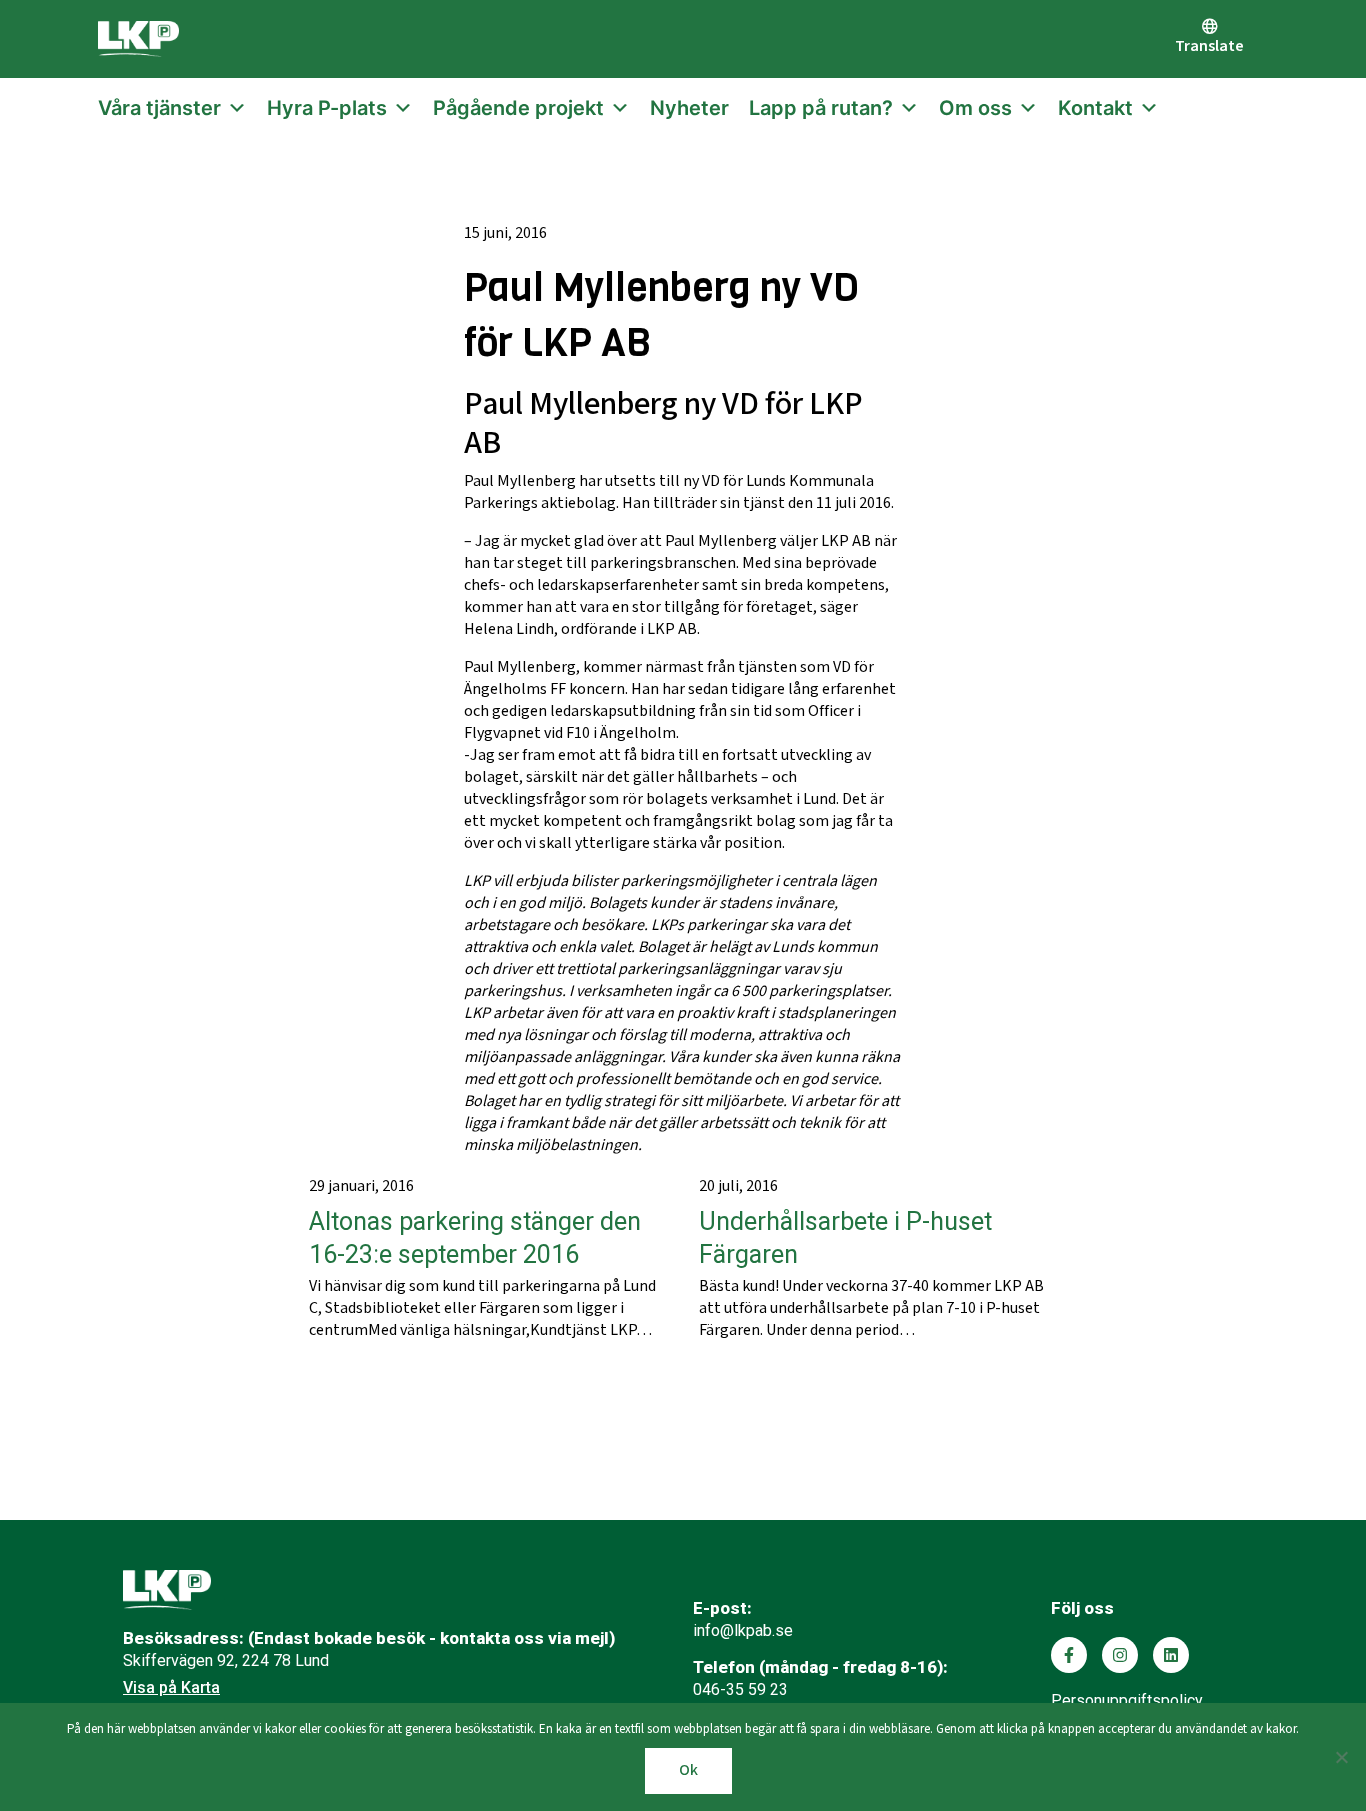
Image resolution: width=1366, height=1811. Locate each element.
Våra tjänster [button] (159, 108)
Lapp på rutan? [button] (821, 108)
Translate (1209, 46)
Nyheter (689, 108)
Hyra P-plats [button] (327, 108)
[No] (1341, 1757)
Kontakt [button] (1095, 108)
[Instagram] (1120, 1655)
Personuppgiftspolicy (1127, 1700)
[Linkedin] (1171, 1655)
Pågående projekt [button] (518, 108)
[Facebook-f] (1069, 1655)
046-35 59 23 (740, 1689)
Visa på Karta (171, 1687)
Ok (688, 1770)
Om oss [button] (975, 108)
